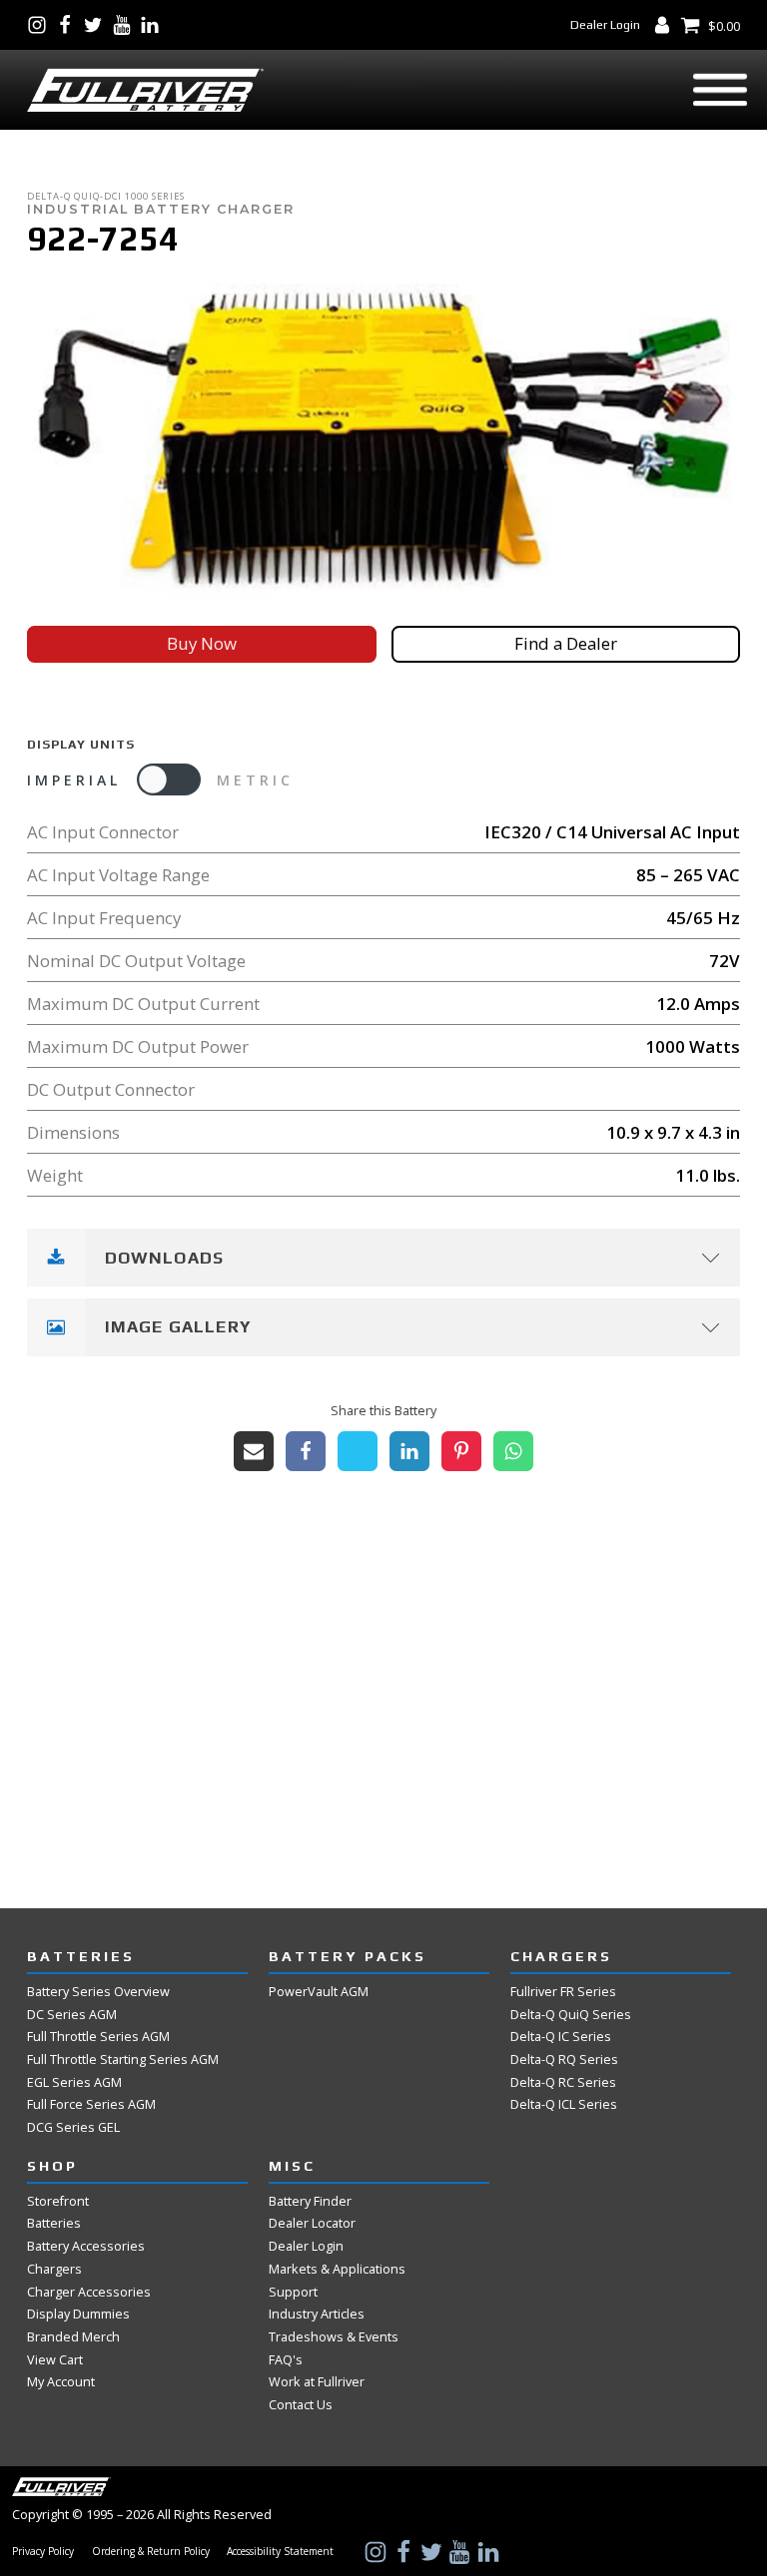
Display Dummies (78, 2314)
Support (293, 2292)
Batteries (54, 2223)
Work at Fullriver (317, 2381)
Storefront (58, 2201)
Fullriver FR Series (563, 1991)
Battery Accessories (86, 2246)
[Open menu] (720, 90)
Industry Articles (317, 2314)
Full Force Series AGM (91, 2104)
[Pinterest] (461, 1451)
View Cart (55, 2359)
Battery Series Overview (98, 1991)
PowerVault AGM (319, 1991)
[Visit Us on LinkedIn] (154, 25)
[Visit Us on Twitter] (97, 25)
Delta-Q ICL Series (564, 2104)
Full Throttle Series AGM (98, 2036)
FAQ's (286, 2359)
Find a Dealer (566, 643)
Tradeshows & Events (334, 2336)
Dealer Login (605, 24)
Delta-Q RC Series (563, 2082)
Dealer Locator (312, 2223)
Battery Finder (310, 2201)
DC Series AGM (72, 2014)
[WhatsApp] (513, 1451)
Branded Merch (73, 2336)
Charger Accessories (89, 2292)
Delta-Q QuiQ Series (571, 2014)
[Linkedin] (409, 1451)
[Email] (254, 1451)
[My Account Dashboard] (666, 25)
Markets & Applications (337, 2269)
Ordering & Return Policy (151, 2552)
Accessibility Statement (280, 2552)
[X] (358, 1451)
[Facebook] (306, 1451)
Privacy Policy (43, 2552)
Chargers (54, 2269)
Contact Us (301, 2404)
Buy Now (202, 643)
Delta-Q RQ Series (564, 2059)
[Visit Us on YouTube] (126, 25)
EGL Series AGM (74, 2082)
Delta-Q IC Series (561, 2036)
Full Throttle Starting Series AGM (123, 2059)
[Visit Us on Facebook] (69, 25)
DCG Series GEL (73, 2127)
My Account (61, 2381)
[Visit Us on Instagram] (41, 25)
